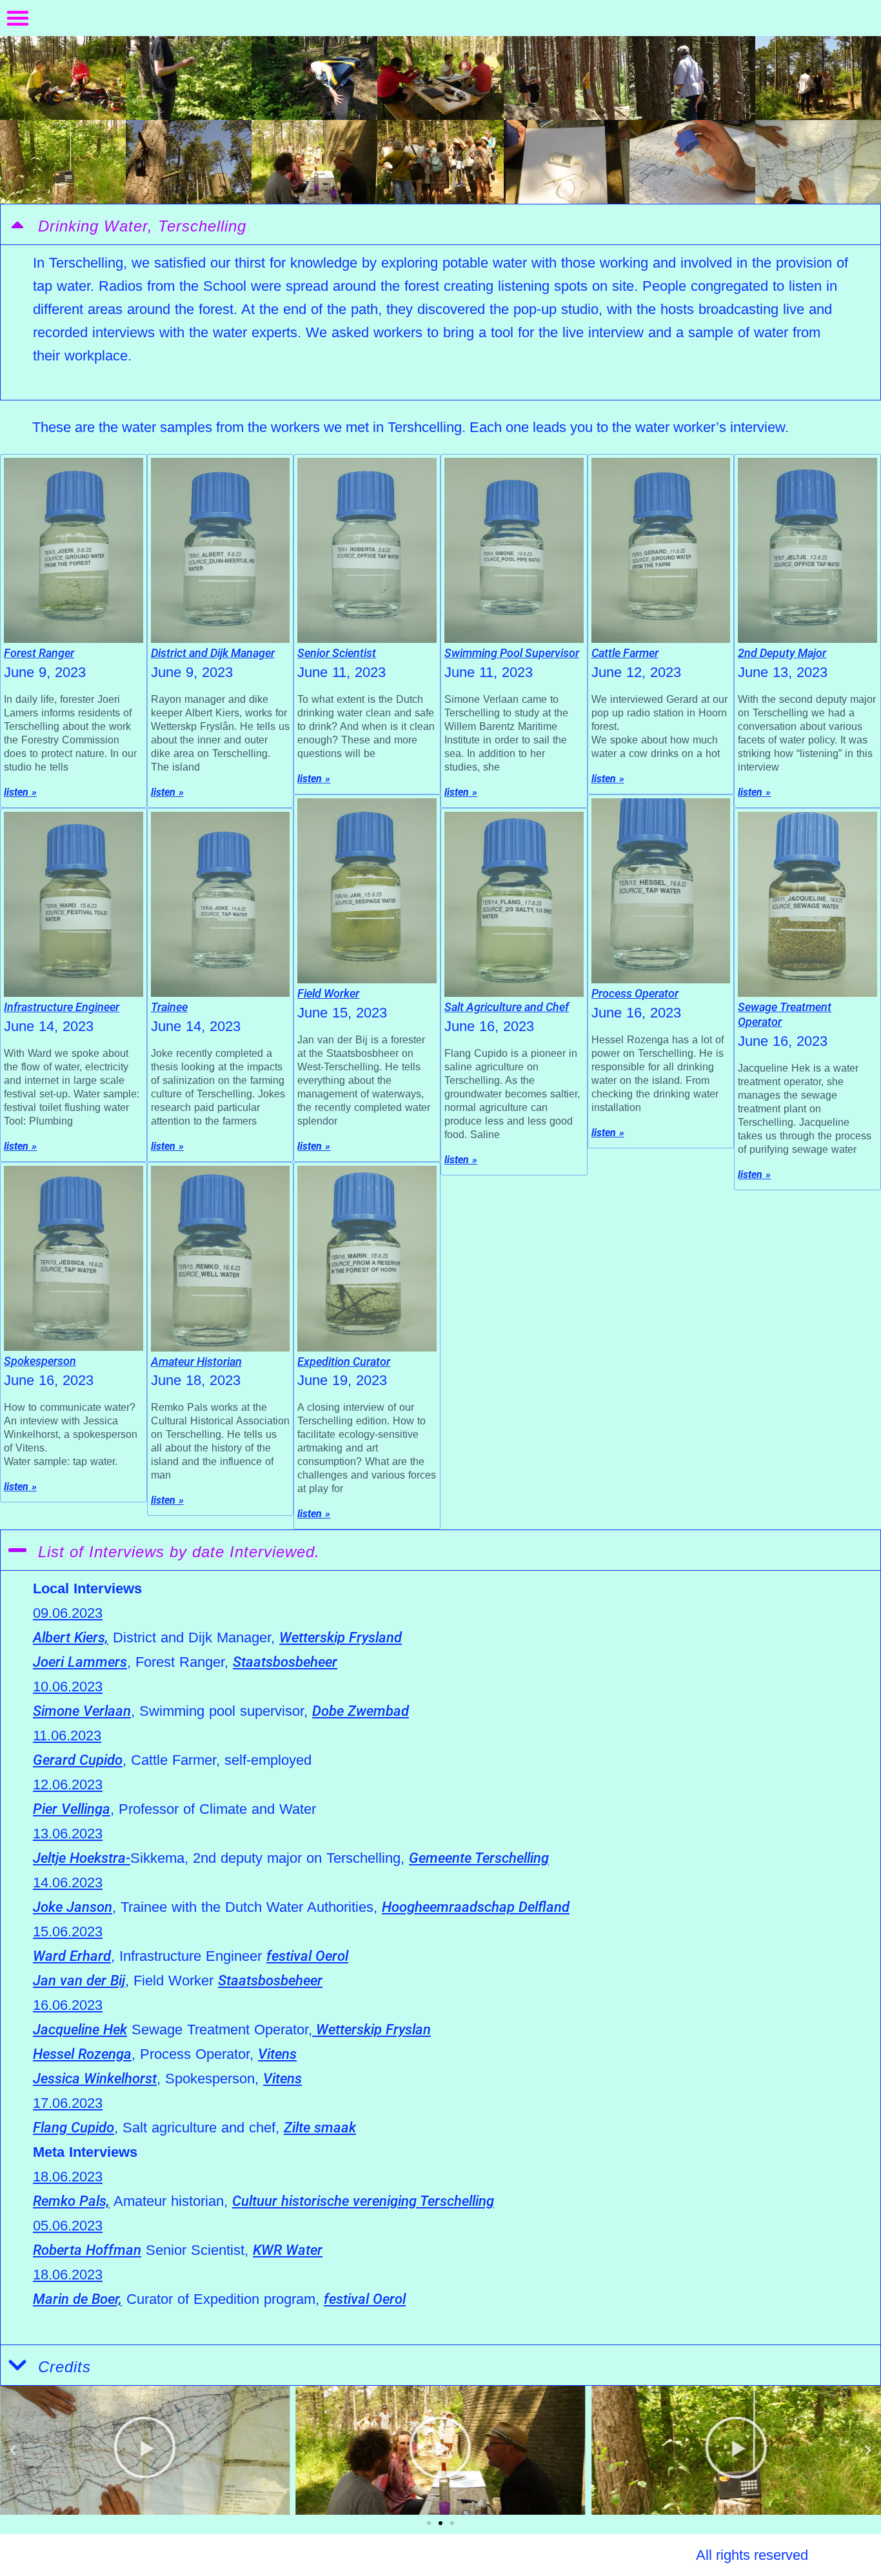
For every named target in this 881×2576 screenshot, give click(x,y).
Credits (64, 2367)
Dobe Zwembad (361, 1711)
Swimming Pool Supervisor (512, 653)
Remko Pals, (71, 2201)
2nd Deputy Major (782, 653)
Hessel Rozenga (82, 2054)
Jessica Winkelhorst (95, 2079)
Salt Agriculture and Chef (507, 1007)
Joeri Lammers (80, 1662)
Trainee (169, 1007)
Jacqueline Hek (80, 2030)
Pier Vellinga (72, 1809)
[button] (18, 18)
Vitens (277, 2054)
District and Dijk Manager (213, 653)
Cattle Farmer (625, 653)
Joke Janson (73, 1907)
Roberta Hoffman (87, 2250)
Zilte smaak (320, 2128)
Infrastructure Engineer (62, 1007)
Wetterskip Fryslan (371, 2030)
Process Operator (635, 993)
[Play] (145, 2450)
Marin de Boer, (77, 2299)
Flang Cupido (74, 2128)
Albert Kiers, (71, 1637)
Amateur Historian (196, 1362)
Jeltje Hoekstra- (82, 1858)
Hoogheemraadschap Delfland (476, 1907)
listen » (20, 792)
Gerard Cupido (78, 1760)
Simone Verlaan (82, 1711)
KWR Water (288, 2250)
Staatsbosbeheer (285, 1662)
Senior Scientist (337, 653)
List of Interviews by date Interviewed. (179, 1552)
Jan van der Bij (79, 1981)
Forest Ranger (39, 653)
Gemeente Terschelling (479, 1858)
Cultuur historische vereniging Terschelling (363, 2201)
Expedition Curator (344, 1362)
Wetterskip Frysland (341, 1637)
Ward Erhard (72, 1956)
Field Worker (328, 993)
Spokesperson (40, 1361)
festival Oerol (307, 1956)
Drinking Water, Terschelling (142, 226)
